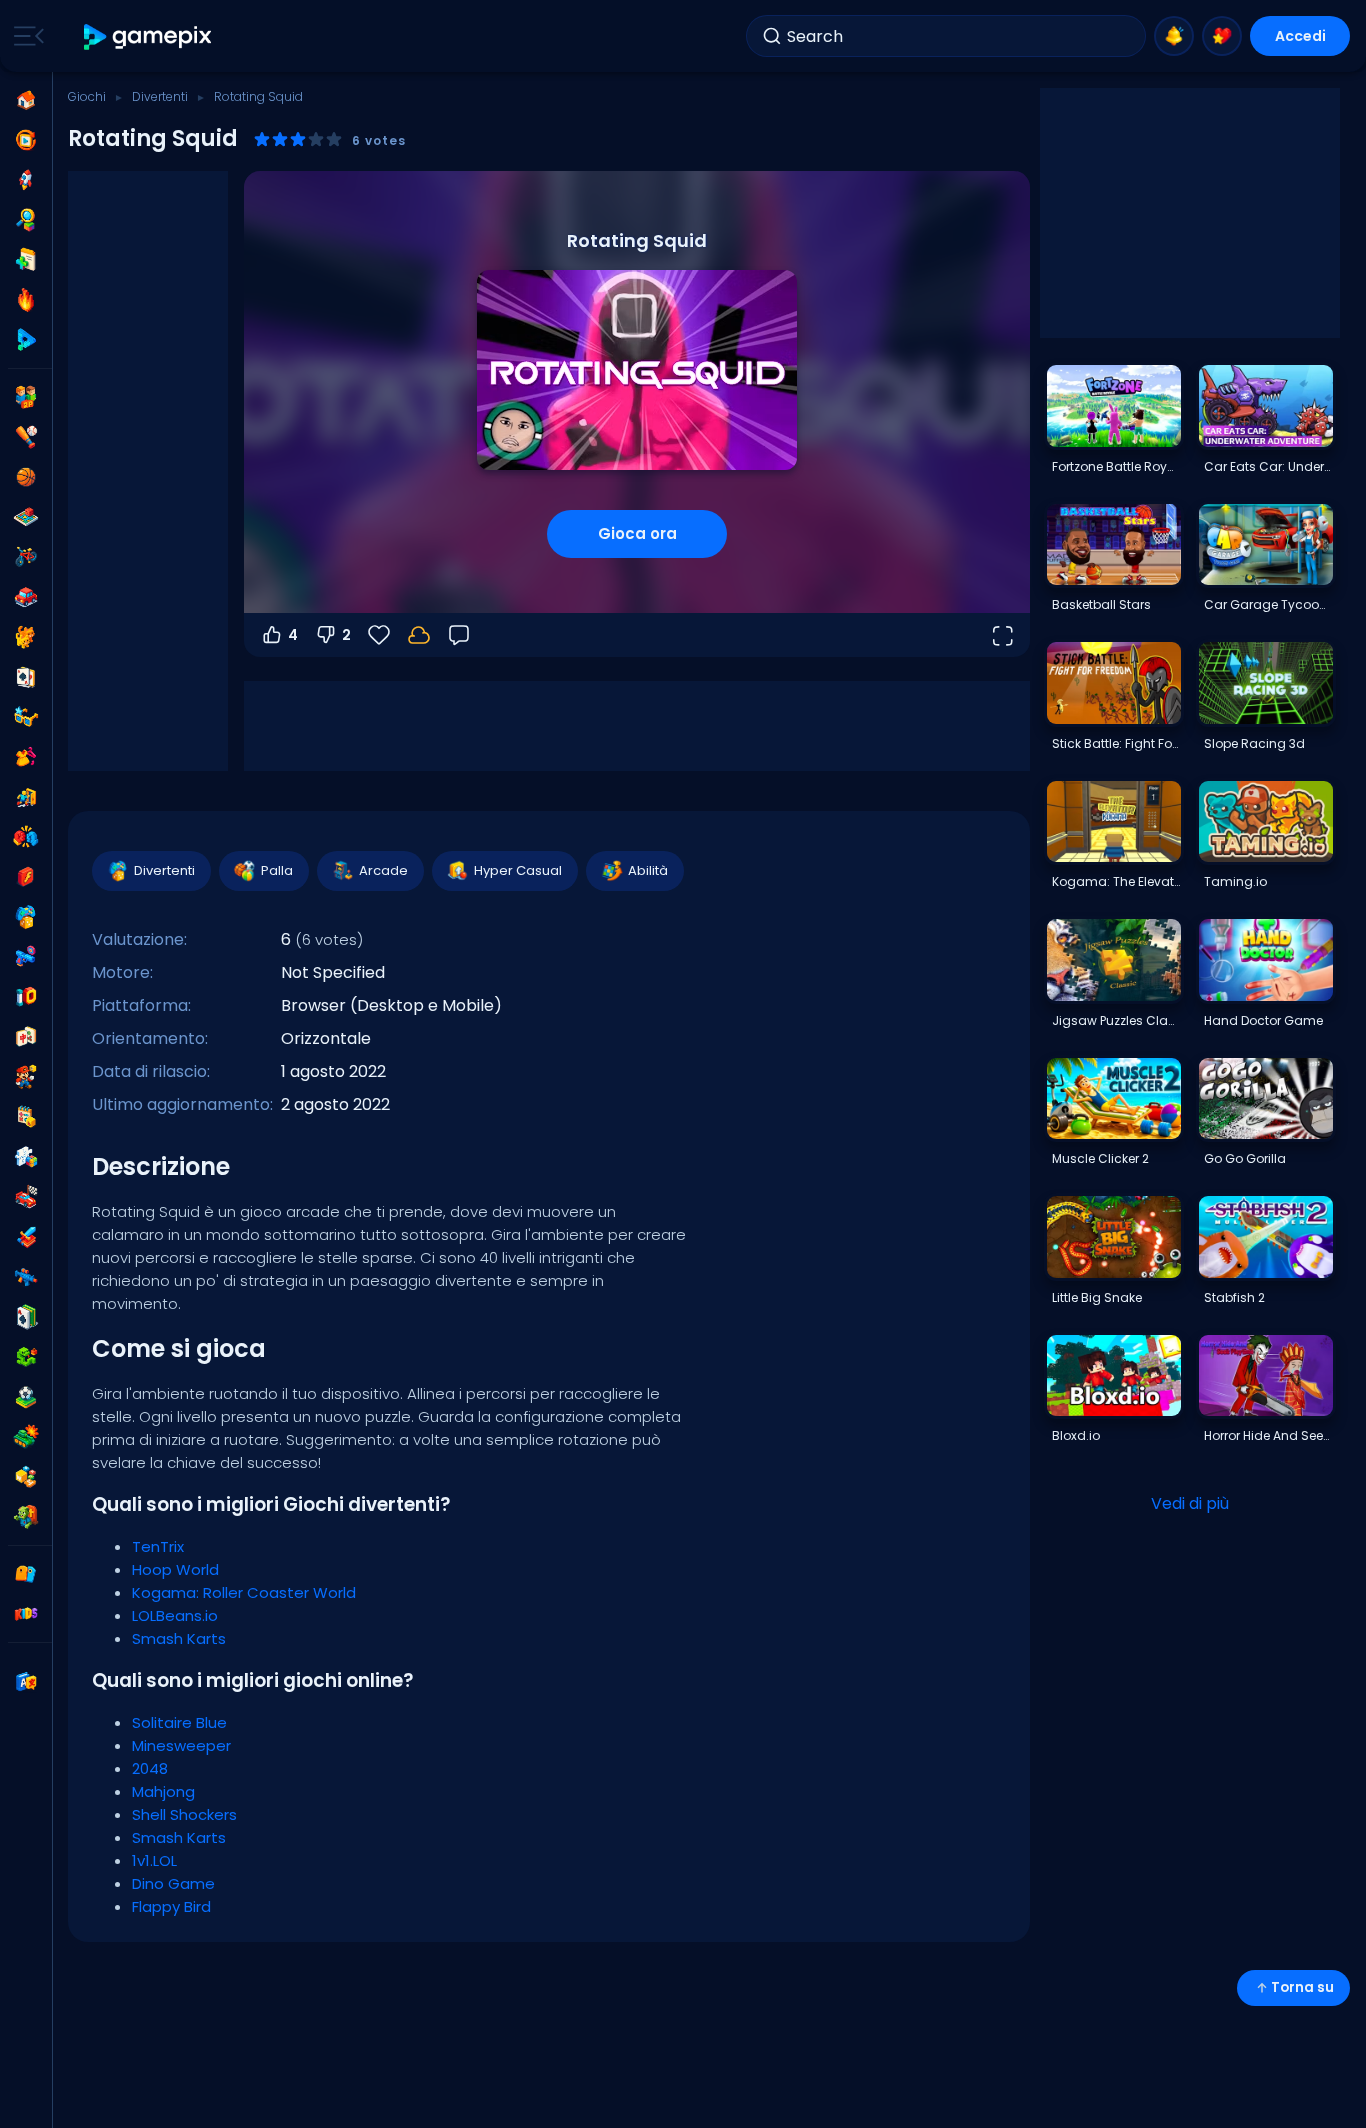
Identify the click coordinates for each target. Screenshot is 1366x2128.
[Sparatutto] (26, 1277)
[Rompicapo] (26, 1157)
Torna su (1302, 1987)
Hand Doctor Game (1263, 1020)
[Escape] (26, 797)
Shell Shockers (184, 1814)
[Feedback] (459, 635)
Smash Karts (179, 1638)
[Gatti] (26, 637)
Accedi (1300, 36)
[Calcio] (26, 1397)
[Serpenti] (26, 1357)
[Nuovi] (26, 260)
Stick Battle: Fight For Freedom (1116, 743)
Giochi (87, 96)
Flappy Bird (171, 1906)
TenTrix (158, 1546)
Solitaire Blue (179, 1722)
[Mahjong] (26, 1037)
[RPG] (26, 1237)
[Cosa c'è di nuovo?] (1174, 36)
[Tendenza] (26, 300)
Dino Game (173, 1883)
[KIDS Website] (26, 1614)
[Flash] (26, 877)
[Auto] (26, 597)
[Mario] (26, 1077)
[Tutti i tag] (26, 1574)
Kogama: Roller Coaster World (244, 1592)
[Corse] (26, 1197)
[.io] (26, 997)
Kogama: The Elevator (1116, 881)
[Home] (26, 100)
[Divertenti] (26, 917)
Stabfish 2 (1234, 1297)
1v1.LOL (154, 1860)
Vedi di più (1190, 1503)
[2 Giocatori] (26, 397)
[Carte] (26, 677)
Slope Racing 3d (1254, 743)
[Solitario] (26, 1317)
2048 (150, 1768)
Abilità (648, 870)
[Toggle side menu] (25, 36)
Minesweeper (181, 1745)
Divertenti (160, 96)
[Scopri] (26, 220)
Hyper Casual (518, 870)
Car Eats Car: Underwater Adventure (1268, 466)
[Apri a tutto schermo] (1002, 635)
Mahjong (163, 1791)
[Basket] (26, 477)
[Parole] (26, 1477)
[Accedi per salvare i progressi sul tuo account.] (419, 635)
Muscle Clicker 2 (1100, 1158)
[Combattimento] (26, 837)
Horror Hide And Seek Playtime (1268, 1435)
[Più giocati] (26, 180)
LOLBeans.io (175, 1615)
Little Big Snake (1097, 1297)
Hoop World (175, 1569)
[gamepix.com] (148, 36)
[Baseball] (26, 437)
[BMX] (26, 557)
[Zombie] (26, 1517)
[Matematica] (26, 1117)
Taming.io (1235, 881)
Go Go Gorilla (1245, 1158)
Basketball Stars (1101, 604)
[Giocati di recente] (26, 140)
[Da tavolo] (26, 517)
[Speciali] (26, 340)
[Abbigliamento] (26, 757)
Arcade (383, 870)
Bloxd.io (1076, 1435)
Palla (277, 870)
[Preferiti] (1222, 36)
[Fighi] (26, 717)
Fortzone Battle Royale (1116, 466)
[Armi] (26, 957)
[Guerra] (26, 1437)
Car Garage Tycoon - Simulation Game (1268, 604)
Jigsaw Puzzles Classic (1116, 1020)
